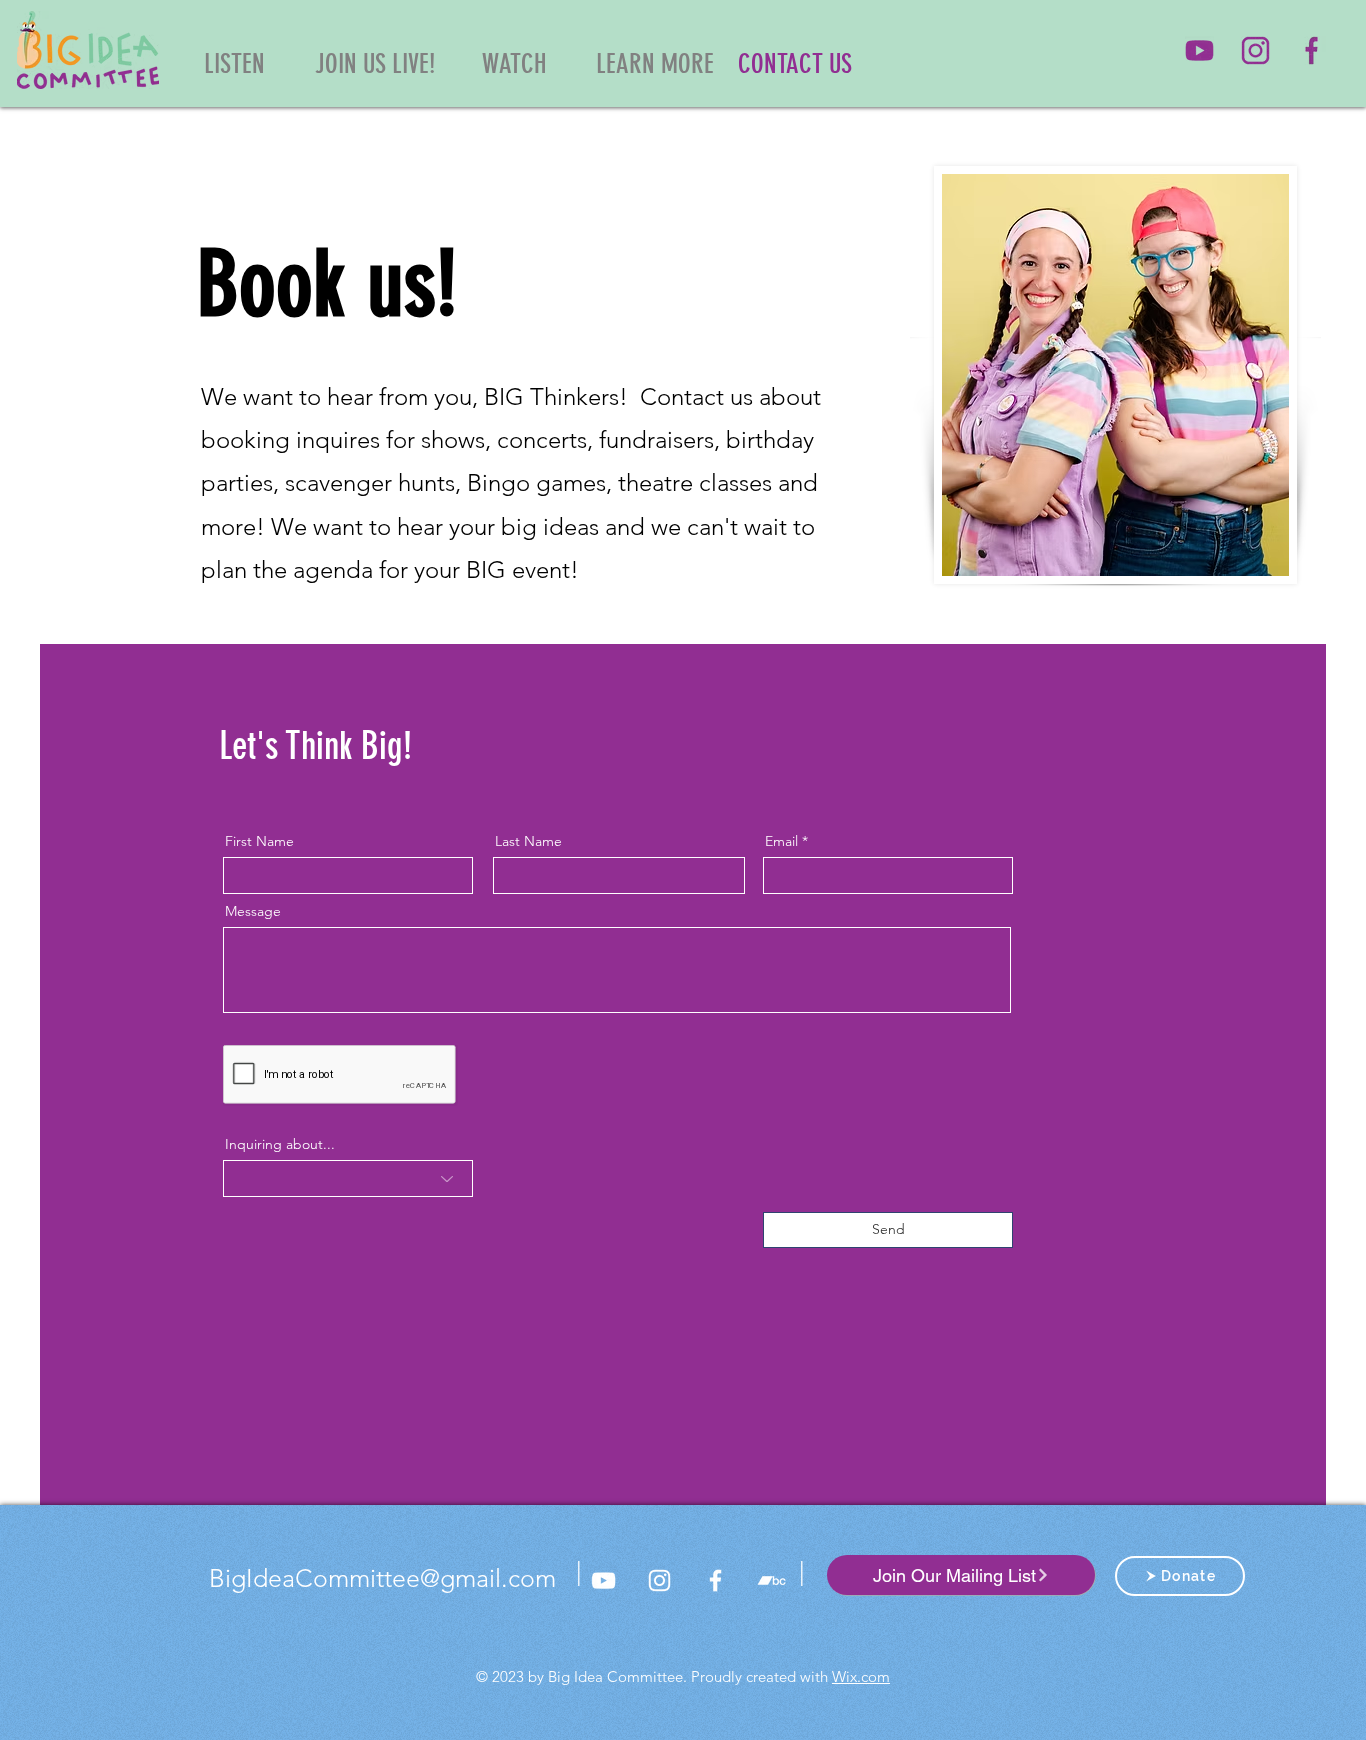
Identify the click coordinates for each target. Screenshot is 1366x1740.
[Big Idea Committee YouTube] (1199, 50)
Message (253, 911)
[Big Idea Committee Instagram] (1255, 50)
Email (781, 841)
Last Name (528, 841)
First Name (259, 841)
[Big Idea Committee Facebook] (715, 1580)
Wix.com (861, 1676)
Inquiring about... (280, 1144)
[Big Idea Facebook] (1311, 50)
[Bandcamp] (771, 1580)
